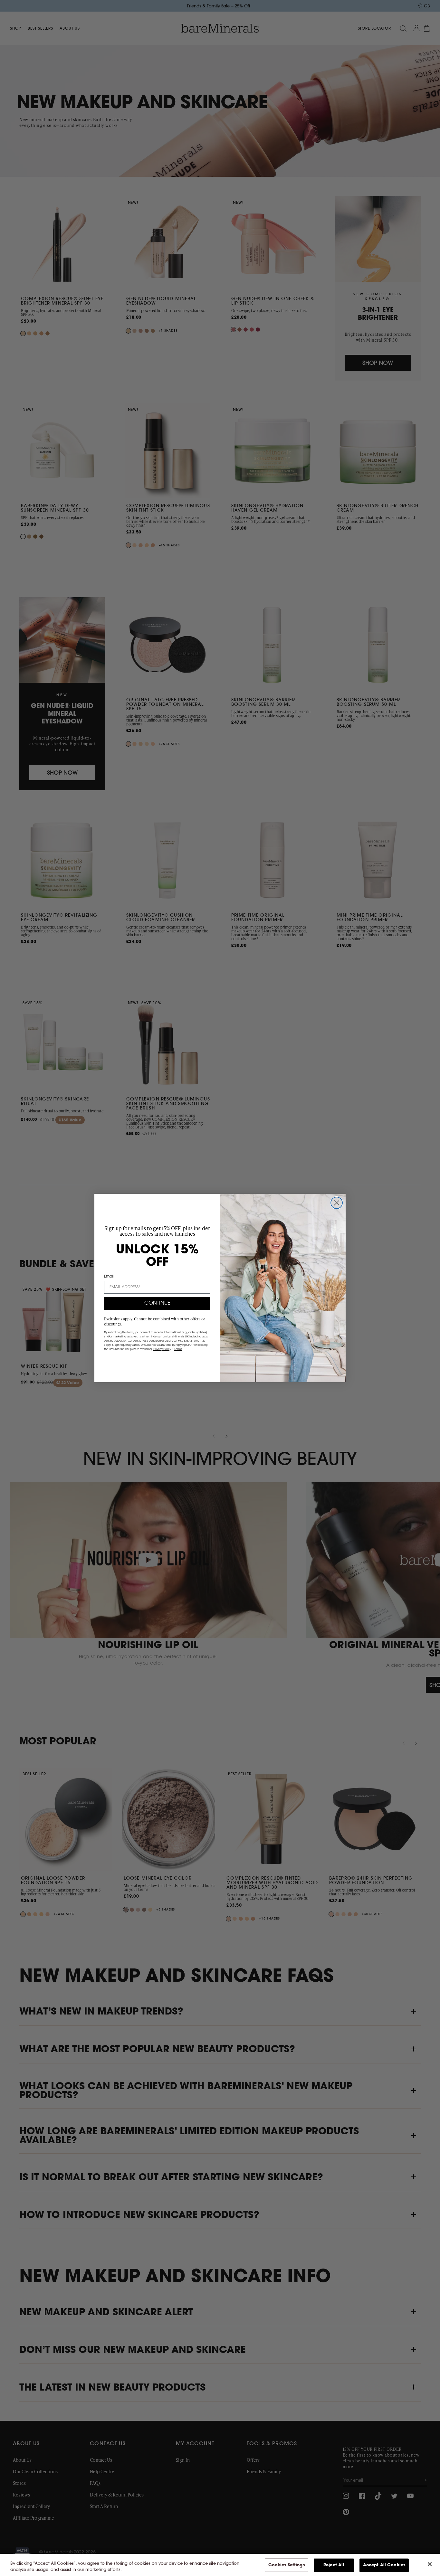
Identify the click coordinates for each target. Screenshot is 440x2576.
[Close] (430, 2564)
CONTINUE (157, 1303)
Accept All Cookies (384, 2565)
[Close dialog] (337, 1203)
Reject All (334, 2565)
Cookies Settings (287, 2565)
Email (109, 1277)
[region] (220, 2565)
